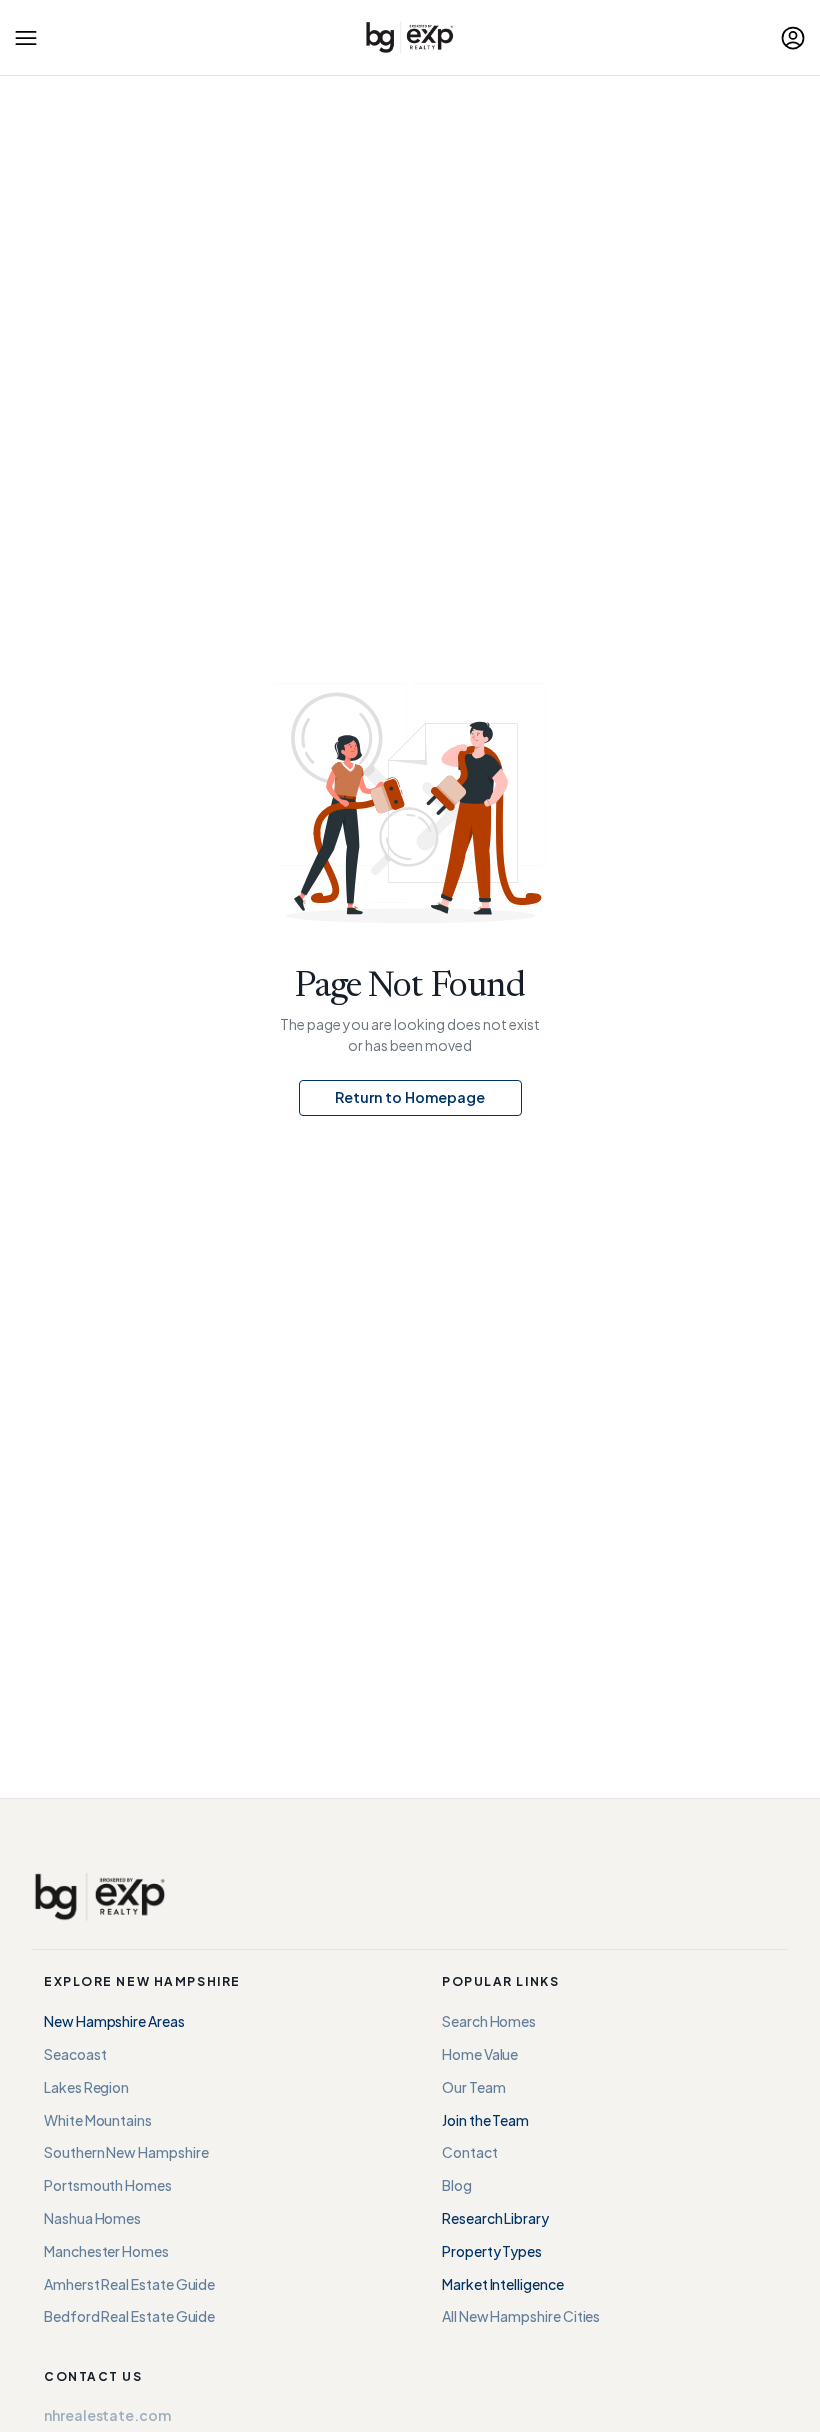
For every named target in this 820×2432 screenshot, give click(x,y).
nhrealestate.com (107, 2415)
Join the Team (485, 2120)
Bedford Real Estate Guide (129, 2316)
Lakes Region (86, 2087)
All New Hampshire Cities (521, 2316)
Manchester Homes (106, 2251)
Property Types (492, 2251)
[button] (26, 38)
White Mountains (98, 2120)
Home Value (480, 2054)
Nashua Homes (92, 2218)
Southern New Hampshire (126, 2152)
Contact (470, 2152)
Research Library (495, 2218)
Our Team (473, 2087)
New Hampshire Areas (114, 2021)
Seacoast (75, 2054)
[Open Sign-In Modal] (793, 38)
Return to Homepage (410, 1097)
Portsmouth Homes (108, 2185)
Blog (457, 2185)
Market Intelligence (503, 2284)
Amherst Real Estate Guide (129, 2284)
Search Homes (489, 2021)
